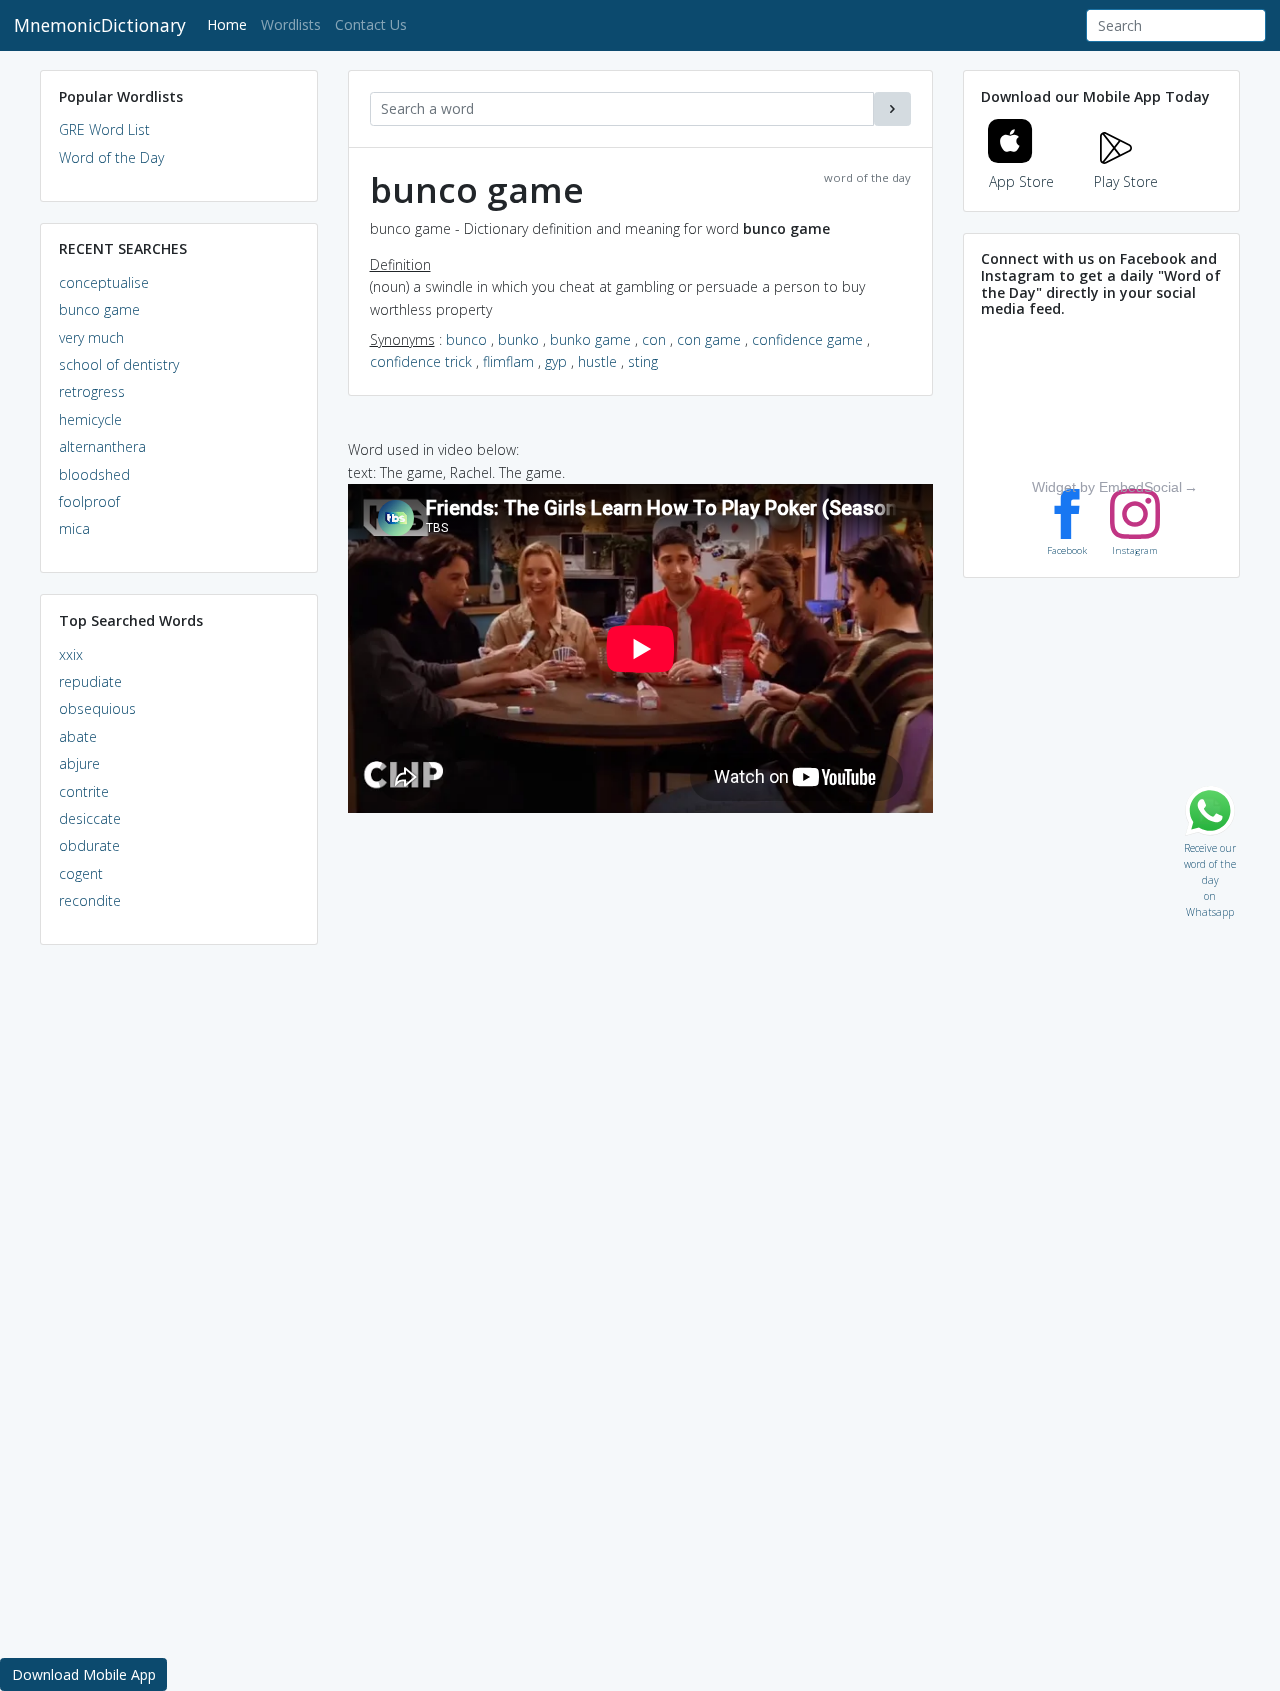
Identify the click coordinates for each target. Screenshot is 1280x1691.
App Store (1021, 181)
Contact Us (371, 24)
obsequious (97, 708)
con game (709, 339)
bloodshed (94, 474)
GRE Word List (104, 129)
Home (230, 24)
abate (78, 736)
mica (74, 528)
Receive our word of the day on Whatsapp (1210, 843)
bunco (466, 339)
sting (643, 361)
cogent (81, 873)
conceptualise (104, 282)
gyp (556, 361)
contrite (84, 791)
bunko (518, 339)
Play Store (1126, 181)
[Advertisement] (179, 1266)
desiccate (90, 818)
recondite (90, 900)
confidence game (807, 339)
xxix (71, 654)
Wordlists (291, 24)
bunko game (590, 339)
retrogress (92, 391)
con (654, 339)
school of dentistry (119, 364)
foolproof (89, 501)
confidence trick (421, 361)
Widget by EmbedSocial (1107, 487)
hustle (597, 361)
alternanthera (102, 446)
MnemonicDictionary (100, 25)
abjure (79, 763)
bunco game (99, 309)
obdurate (89, 845)
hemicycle (90, 419)
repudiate (90, 681)
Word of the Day (111, 157)
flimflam (508, 361)
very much (91, 337)
